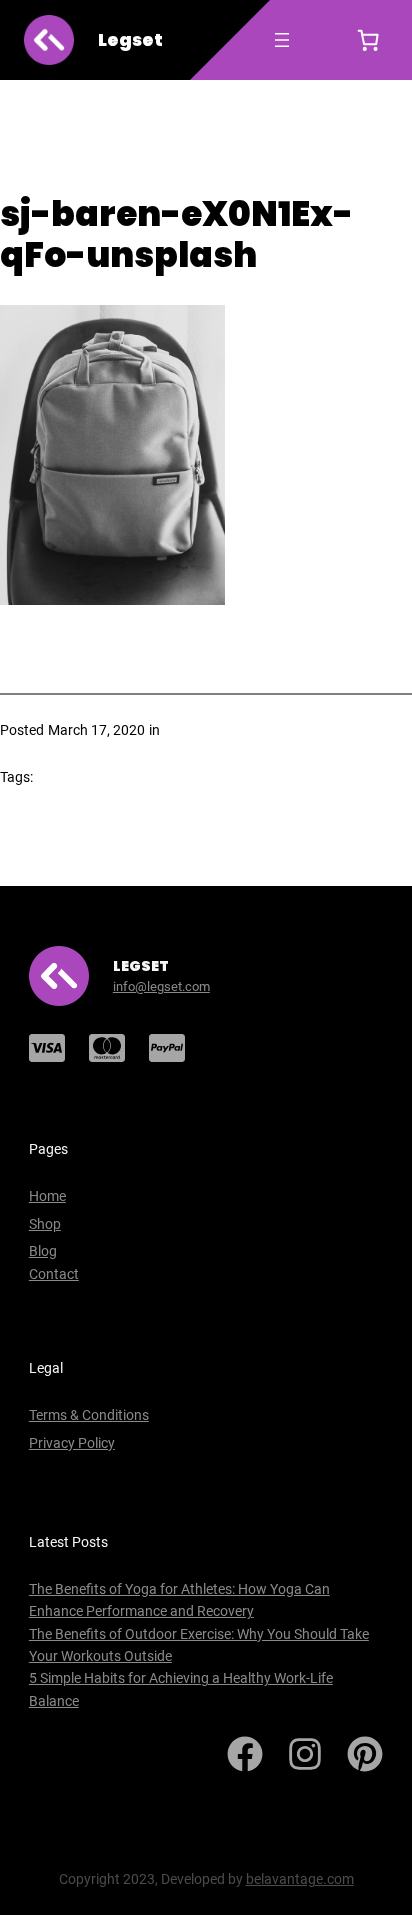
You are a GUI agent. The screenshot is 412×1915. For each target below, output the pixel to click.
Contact (54, 1274)
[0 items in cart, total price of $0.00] (368, 40)
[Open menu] (282, 40)
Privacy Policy (72, 1443)
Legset (130, 40)
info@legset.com (161, 986)
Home (47, 1196)
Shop (45, 1224)
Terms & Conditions (89, 1415)
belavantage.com (300, 1879)
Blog (43, 1251)
